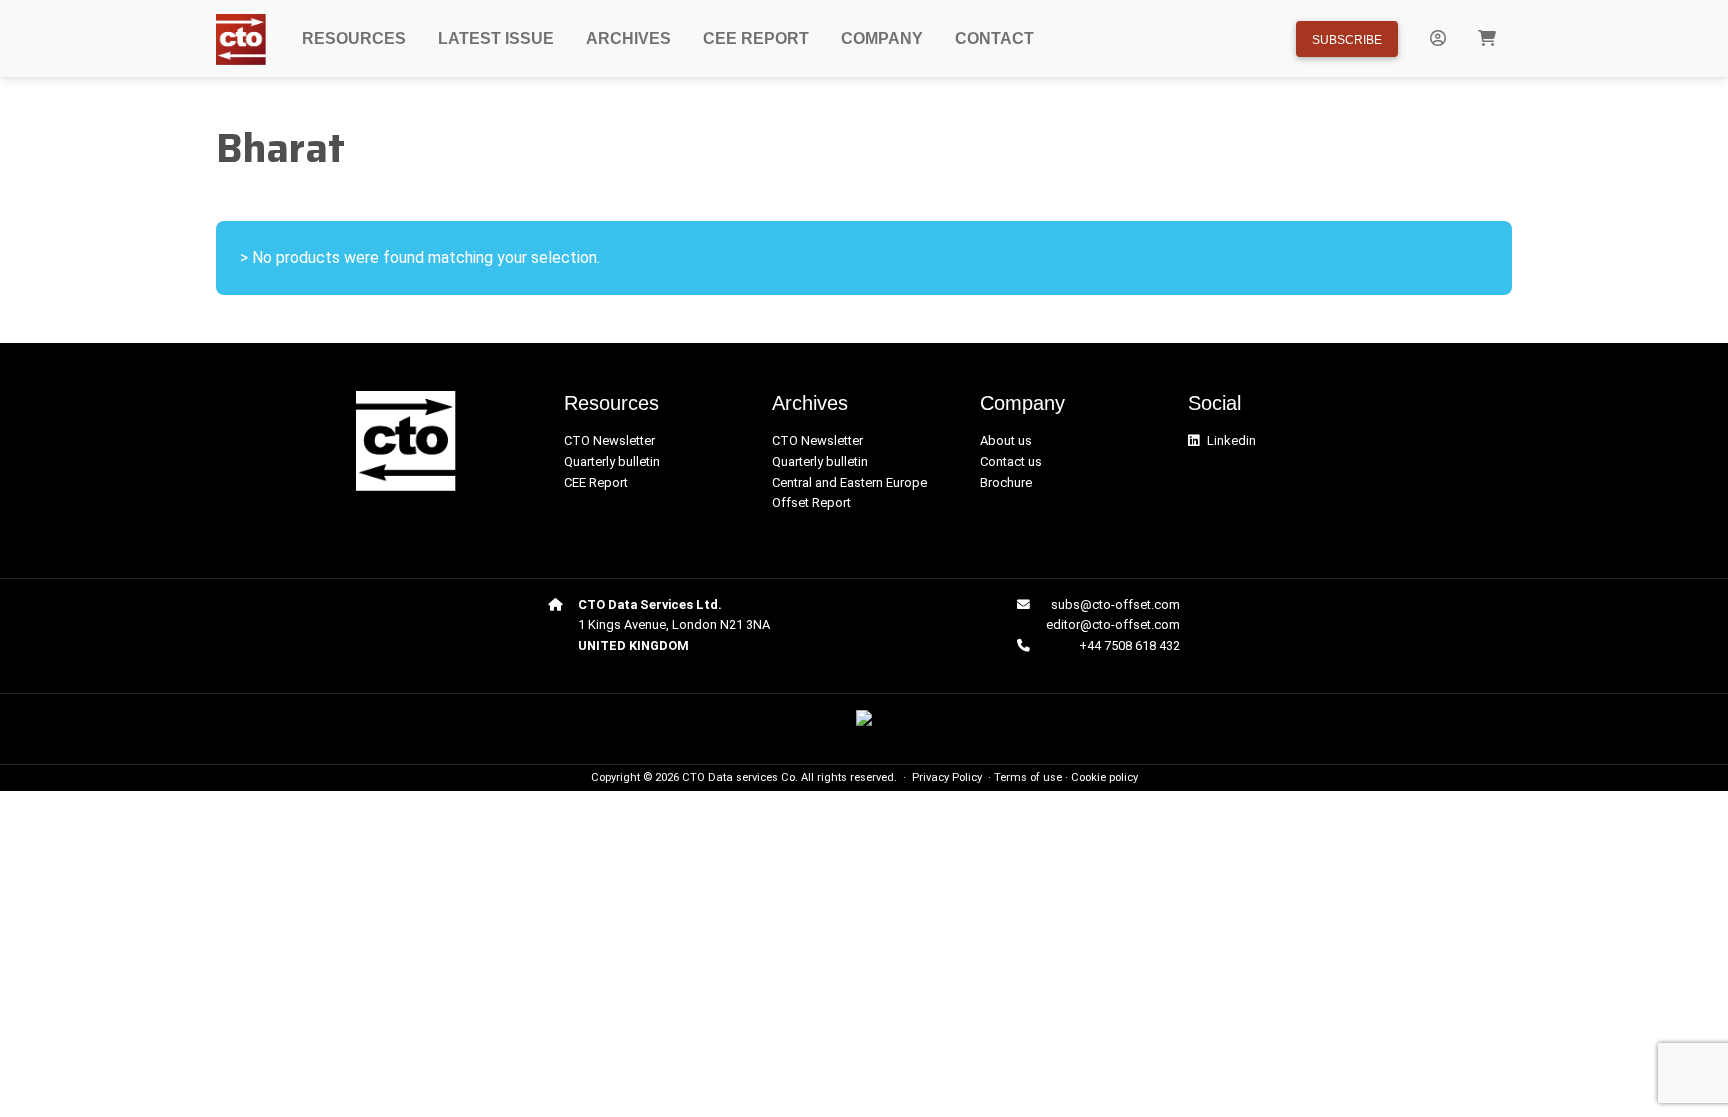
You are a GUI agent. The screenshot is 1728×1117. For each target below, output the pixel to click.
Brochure (1006, 482)
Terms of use (1028, 777)
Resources (354, 38)
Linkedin (1231, 440)
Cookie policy (1104, 777)
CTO (693, 777)
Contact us (1011, 461)
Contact (994, 38)
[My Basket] (1487, 39)
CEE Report (756, 38)
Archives (628, 38)
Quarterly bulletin (612, 461)
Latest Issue (496, 38)
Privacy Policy (947, 777)
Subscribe (1347, 40)
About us (1006, 440)
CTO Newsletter (609, 440)
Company (882, 38)
